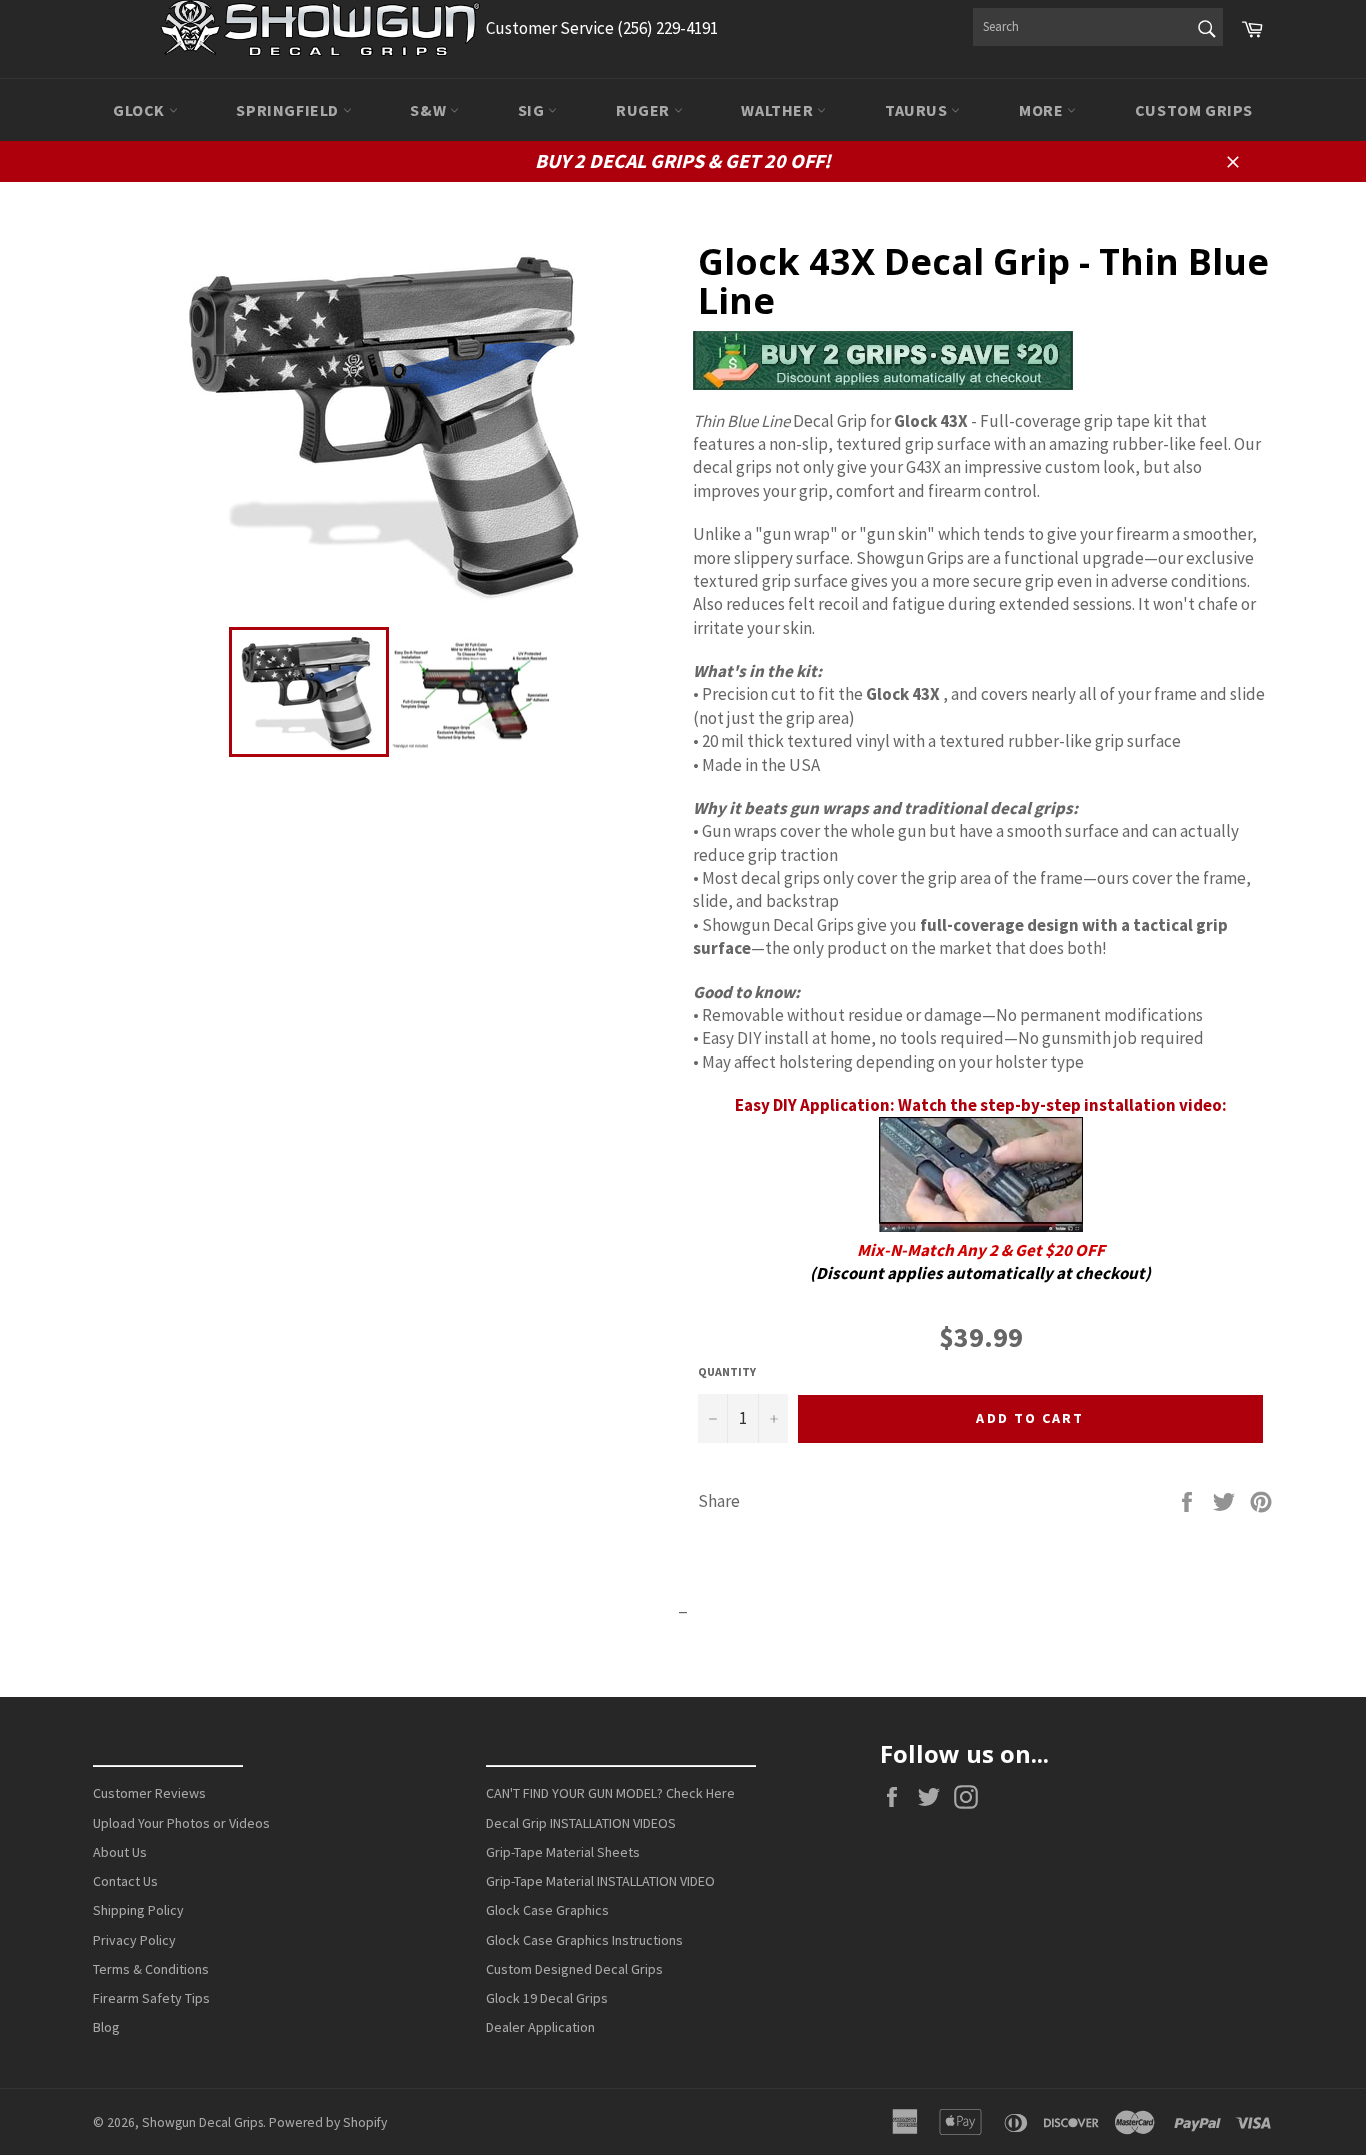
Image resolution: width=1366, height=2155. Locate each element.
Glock (141, 110)
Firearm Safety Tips (151, 1998)
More (1043, 110)
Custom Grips (1194, 110)
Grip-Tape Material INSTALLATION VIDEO (600, 1881)
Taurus (918, 110)
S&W (429, 110)
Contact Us (125, 1881)
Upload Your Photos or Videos (181, 1823)
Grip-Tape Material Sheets (563, 1852)
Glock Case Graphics (547, 1910)
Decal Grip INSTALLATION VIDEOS (581, 1823)
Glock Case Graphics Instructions (584, 1940)
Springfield (289, 110)
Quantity (727, 1371)
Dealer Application (540, 2027)
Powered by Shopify (328, 2122)
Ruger (645, 110)
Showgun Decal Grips (202, 2122)
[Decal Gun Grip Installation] (981, 1226)
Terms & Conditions (151, 1969)
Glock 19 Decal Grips (547, 1998)
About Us (120, 1852)
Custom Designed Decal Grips (574, 1969)
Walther (779, 110)
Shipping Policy (138, 1910)
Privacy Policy (134, 1940)
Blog (106, 2027)
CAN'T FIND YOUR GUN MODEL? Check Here (610, 1793)
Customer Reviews (149, 1793)
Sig (533, 110)
